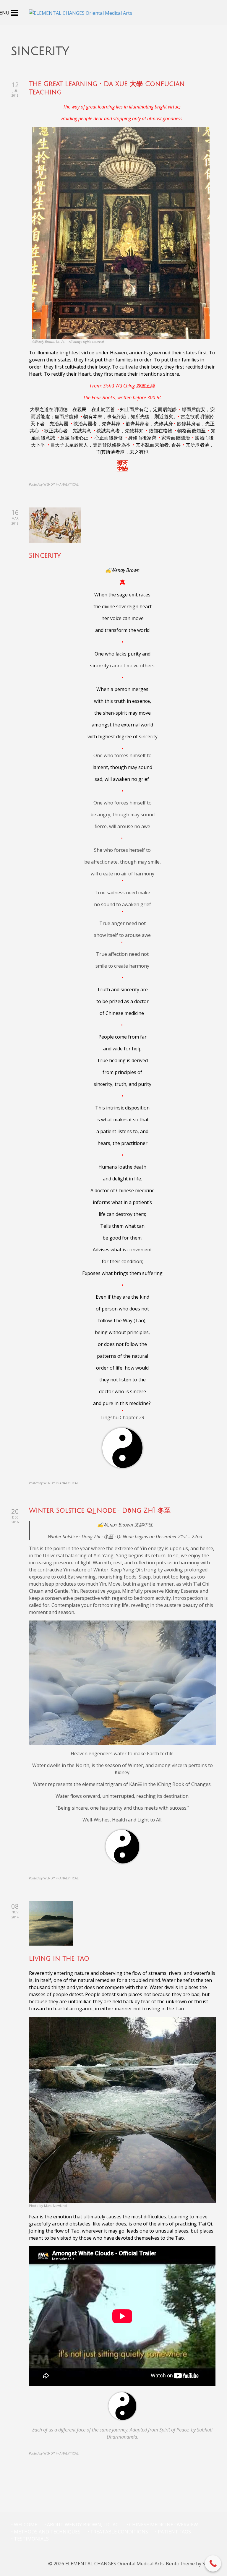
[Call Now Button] (213, 2563)
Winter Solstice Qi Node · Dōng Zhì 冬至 (100, 1511)
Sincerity (45, 556)
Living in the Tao (59, 1959)
